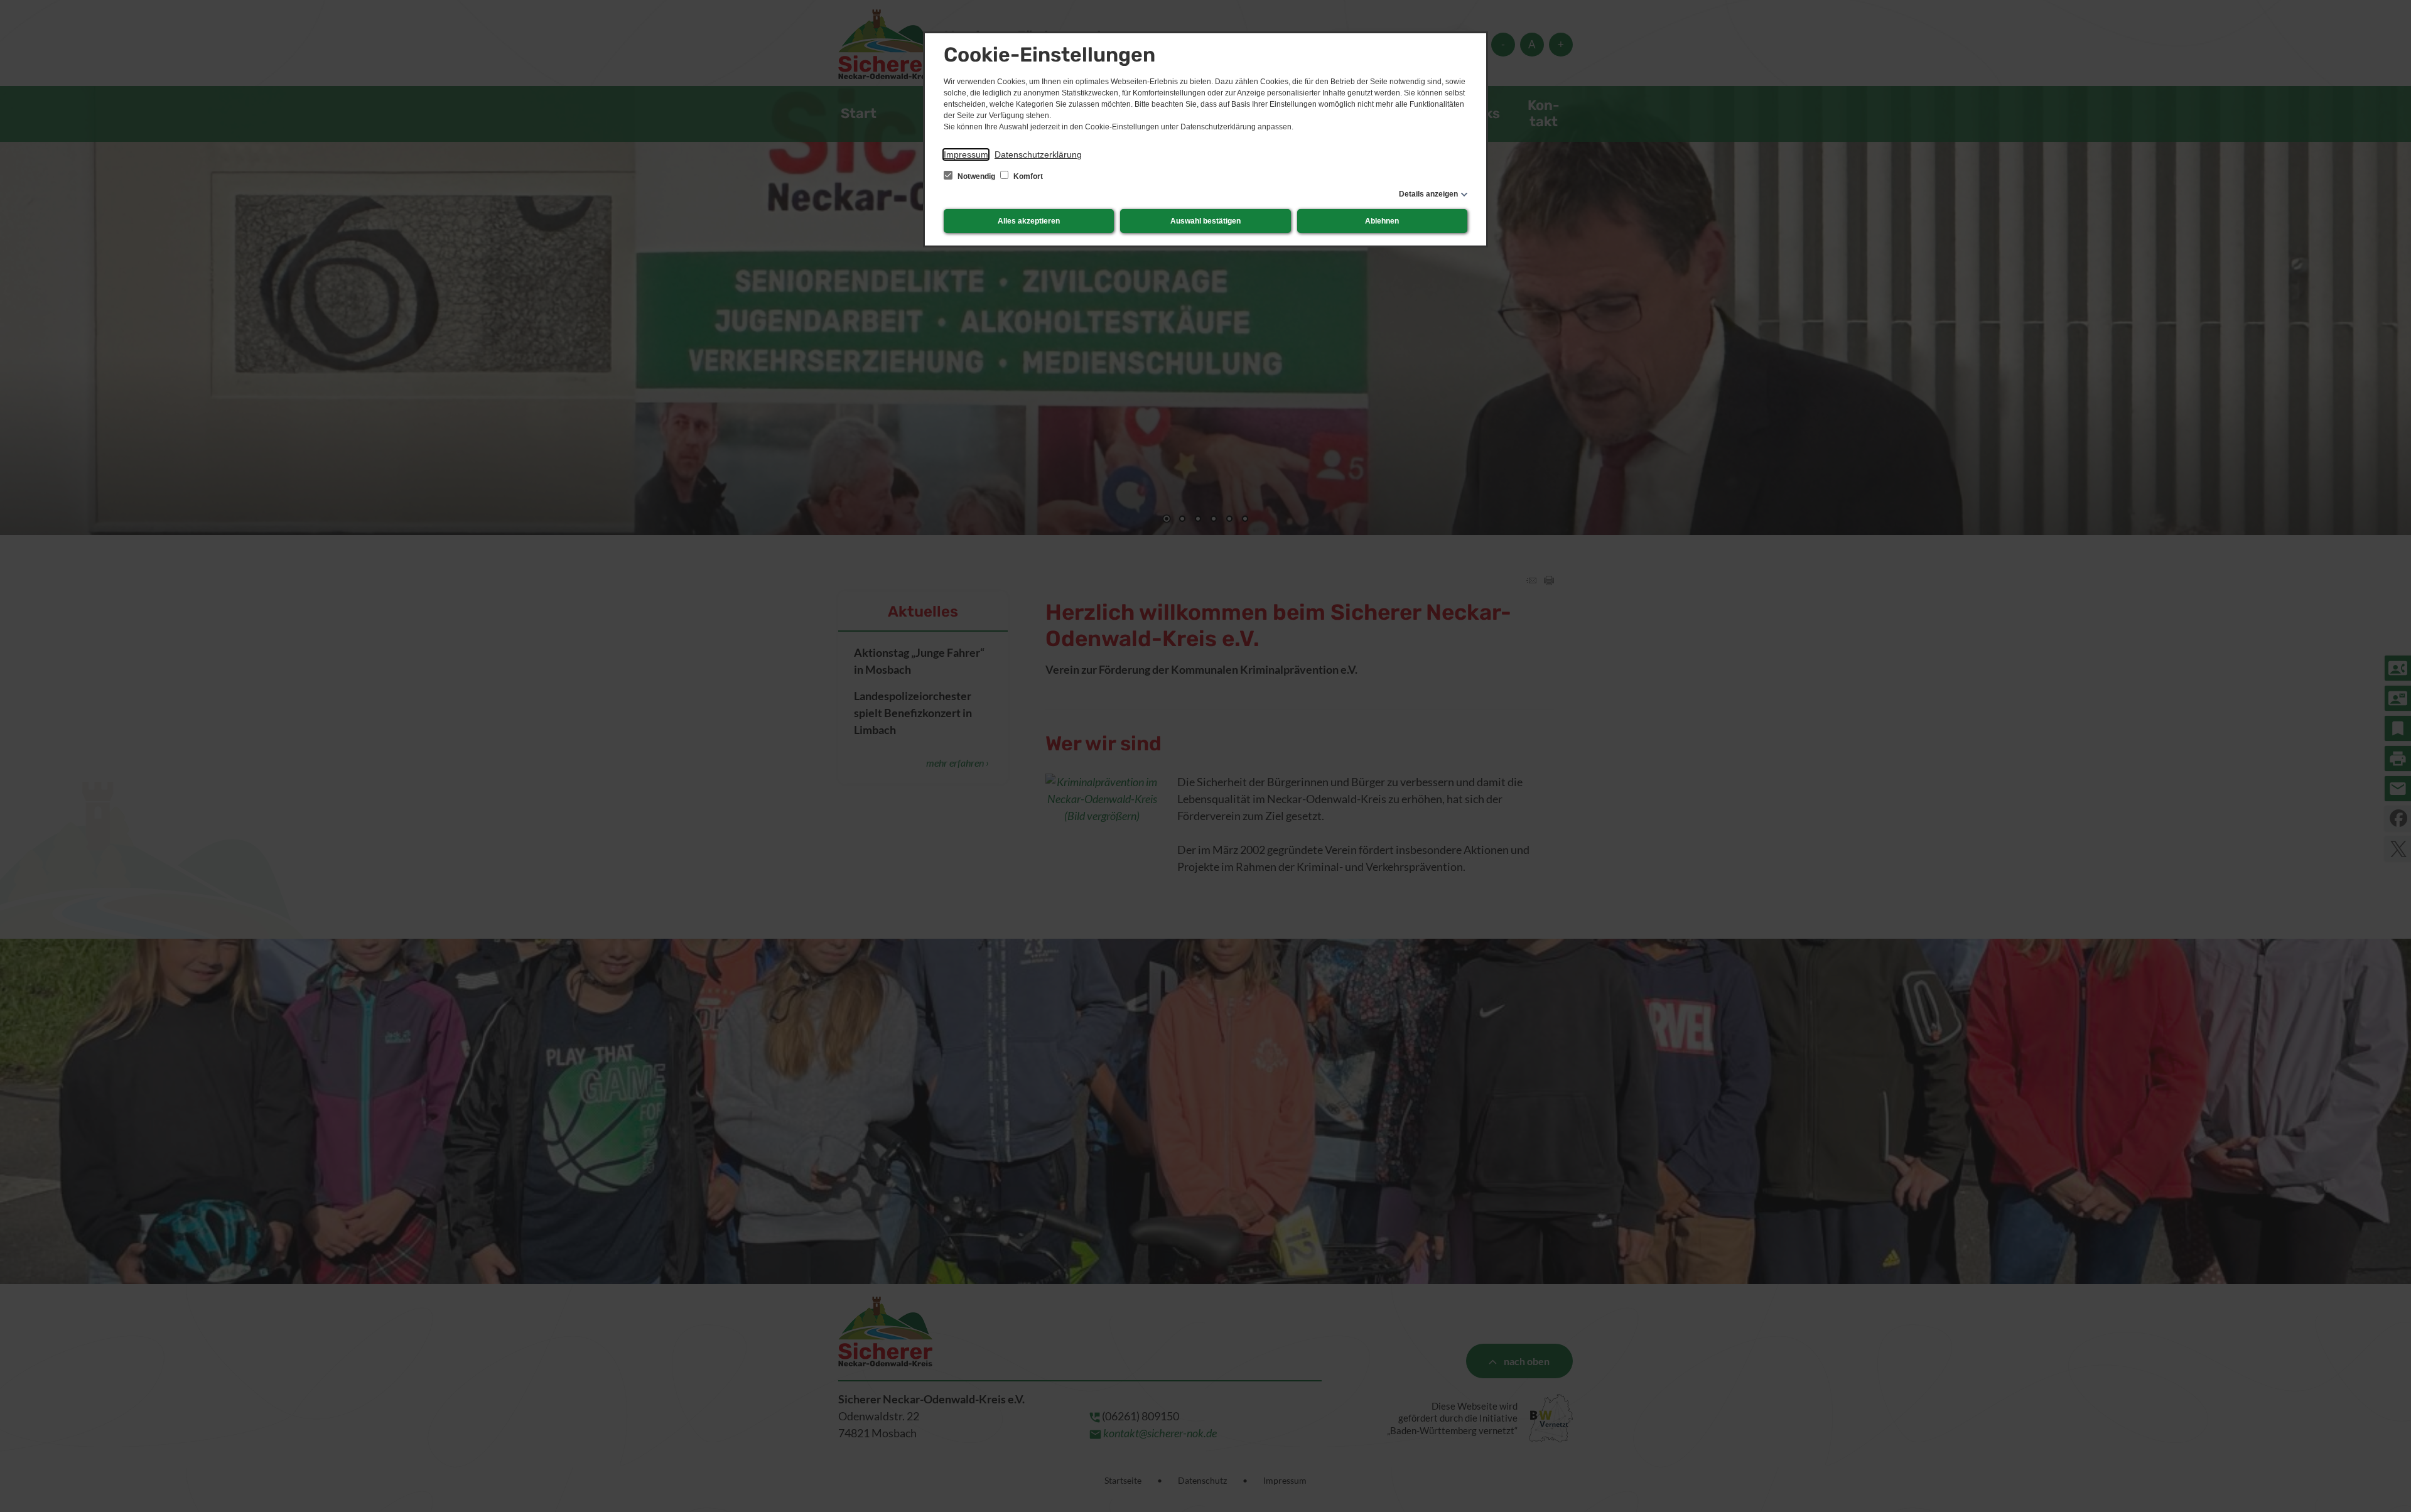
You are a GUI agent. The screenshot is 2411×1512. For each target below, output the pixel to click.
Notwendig (976, 176)
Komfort (1027, 176)
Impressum (966, 154)
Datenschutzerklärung (1038, 154)
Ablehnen (1382, 221)
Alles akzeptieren (1029, 221)
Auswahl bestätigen (1205, 221)
